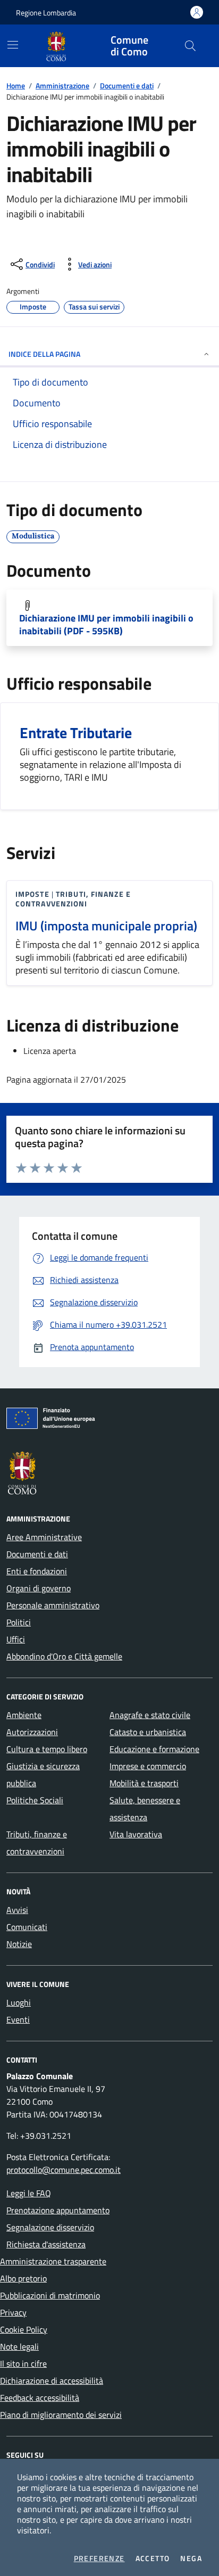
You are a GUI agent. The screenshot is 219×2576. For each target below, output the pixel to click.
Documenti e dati (127, 85)
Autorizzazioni (32, 1732)
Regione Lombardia (46, 13)
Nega (191, 2558)
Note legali (19, 2346)
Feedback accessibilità (40, 2398)
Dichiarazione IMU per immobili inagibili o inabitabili (106, 625)
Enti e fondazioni (37, 1571)
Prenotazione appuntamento (58, 2210)
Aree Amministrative (44, 1537)
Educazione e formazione (154, 1749)
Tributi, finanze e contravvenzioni (37, 1843)
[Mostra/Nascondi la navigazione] (13, 45)
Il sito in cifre (23, 2364)
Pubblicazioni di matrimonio (50, 2295)
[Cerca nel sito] (190, 46)
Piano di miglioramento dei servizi (61, 2415)
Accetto (153, 2558)
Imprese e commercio (148, 1766)
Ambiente (24, 1715)
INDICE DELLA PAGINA (44, 354)
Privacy (13, 2312)
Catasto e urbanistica (148, 1732)
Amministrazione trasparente (53, 2261)
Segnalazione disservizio (50, 2227)
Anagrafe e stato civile (150, 1715)
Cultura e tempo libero (47, 1749)
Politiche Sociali (35, 1800)
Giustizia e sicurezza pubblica (43, 1774)
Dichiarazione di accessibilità (52, 2381)
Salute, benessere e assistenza (145, 1809)
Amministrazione (62, 85)
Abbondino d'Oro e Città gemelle (64, 1656)
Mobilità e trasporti (144, 1783)
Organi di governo (39, 1588)
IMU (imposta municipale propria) (106, 926)
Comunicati (27, 1927)
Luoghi (19, 2002)
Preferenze (99, 2558)
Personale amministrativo (53, 1605)
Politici (19, 1622)
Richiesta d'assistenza (46, 2244)
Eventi (18, 2019)
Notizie (19, 1944)
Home (16, 85)
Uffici (16, 1639)
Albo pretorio (23, 2278)
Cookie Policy (24, 2329)
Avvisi (17, 1910)
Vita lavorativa (136, 1834)
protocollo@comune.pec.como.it (64, 2170)
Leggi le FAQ (29, 2193)
